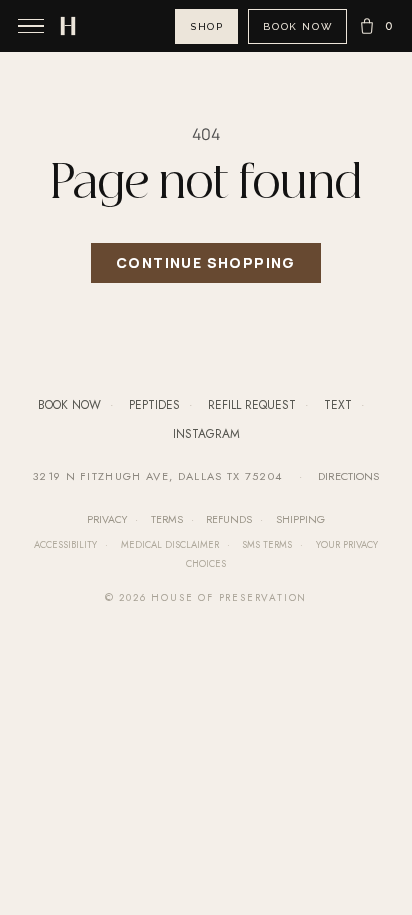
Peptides (154, 405)
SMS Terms (267, 545)
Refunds (229, 519)
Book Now (297, 26)
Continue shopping (206, 263)
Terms (167, 519)
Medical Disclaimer (170, 545)
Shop (206, 26)
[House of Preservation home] (68, 26)
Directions (348, 476)
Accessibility (65, 545)
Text (338, 405)
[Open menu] (31, 26)
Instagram (206, 434)
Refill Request (252, 405)
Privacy (107, 519)
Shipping (300, 519)
